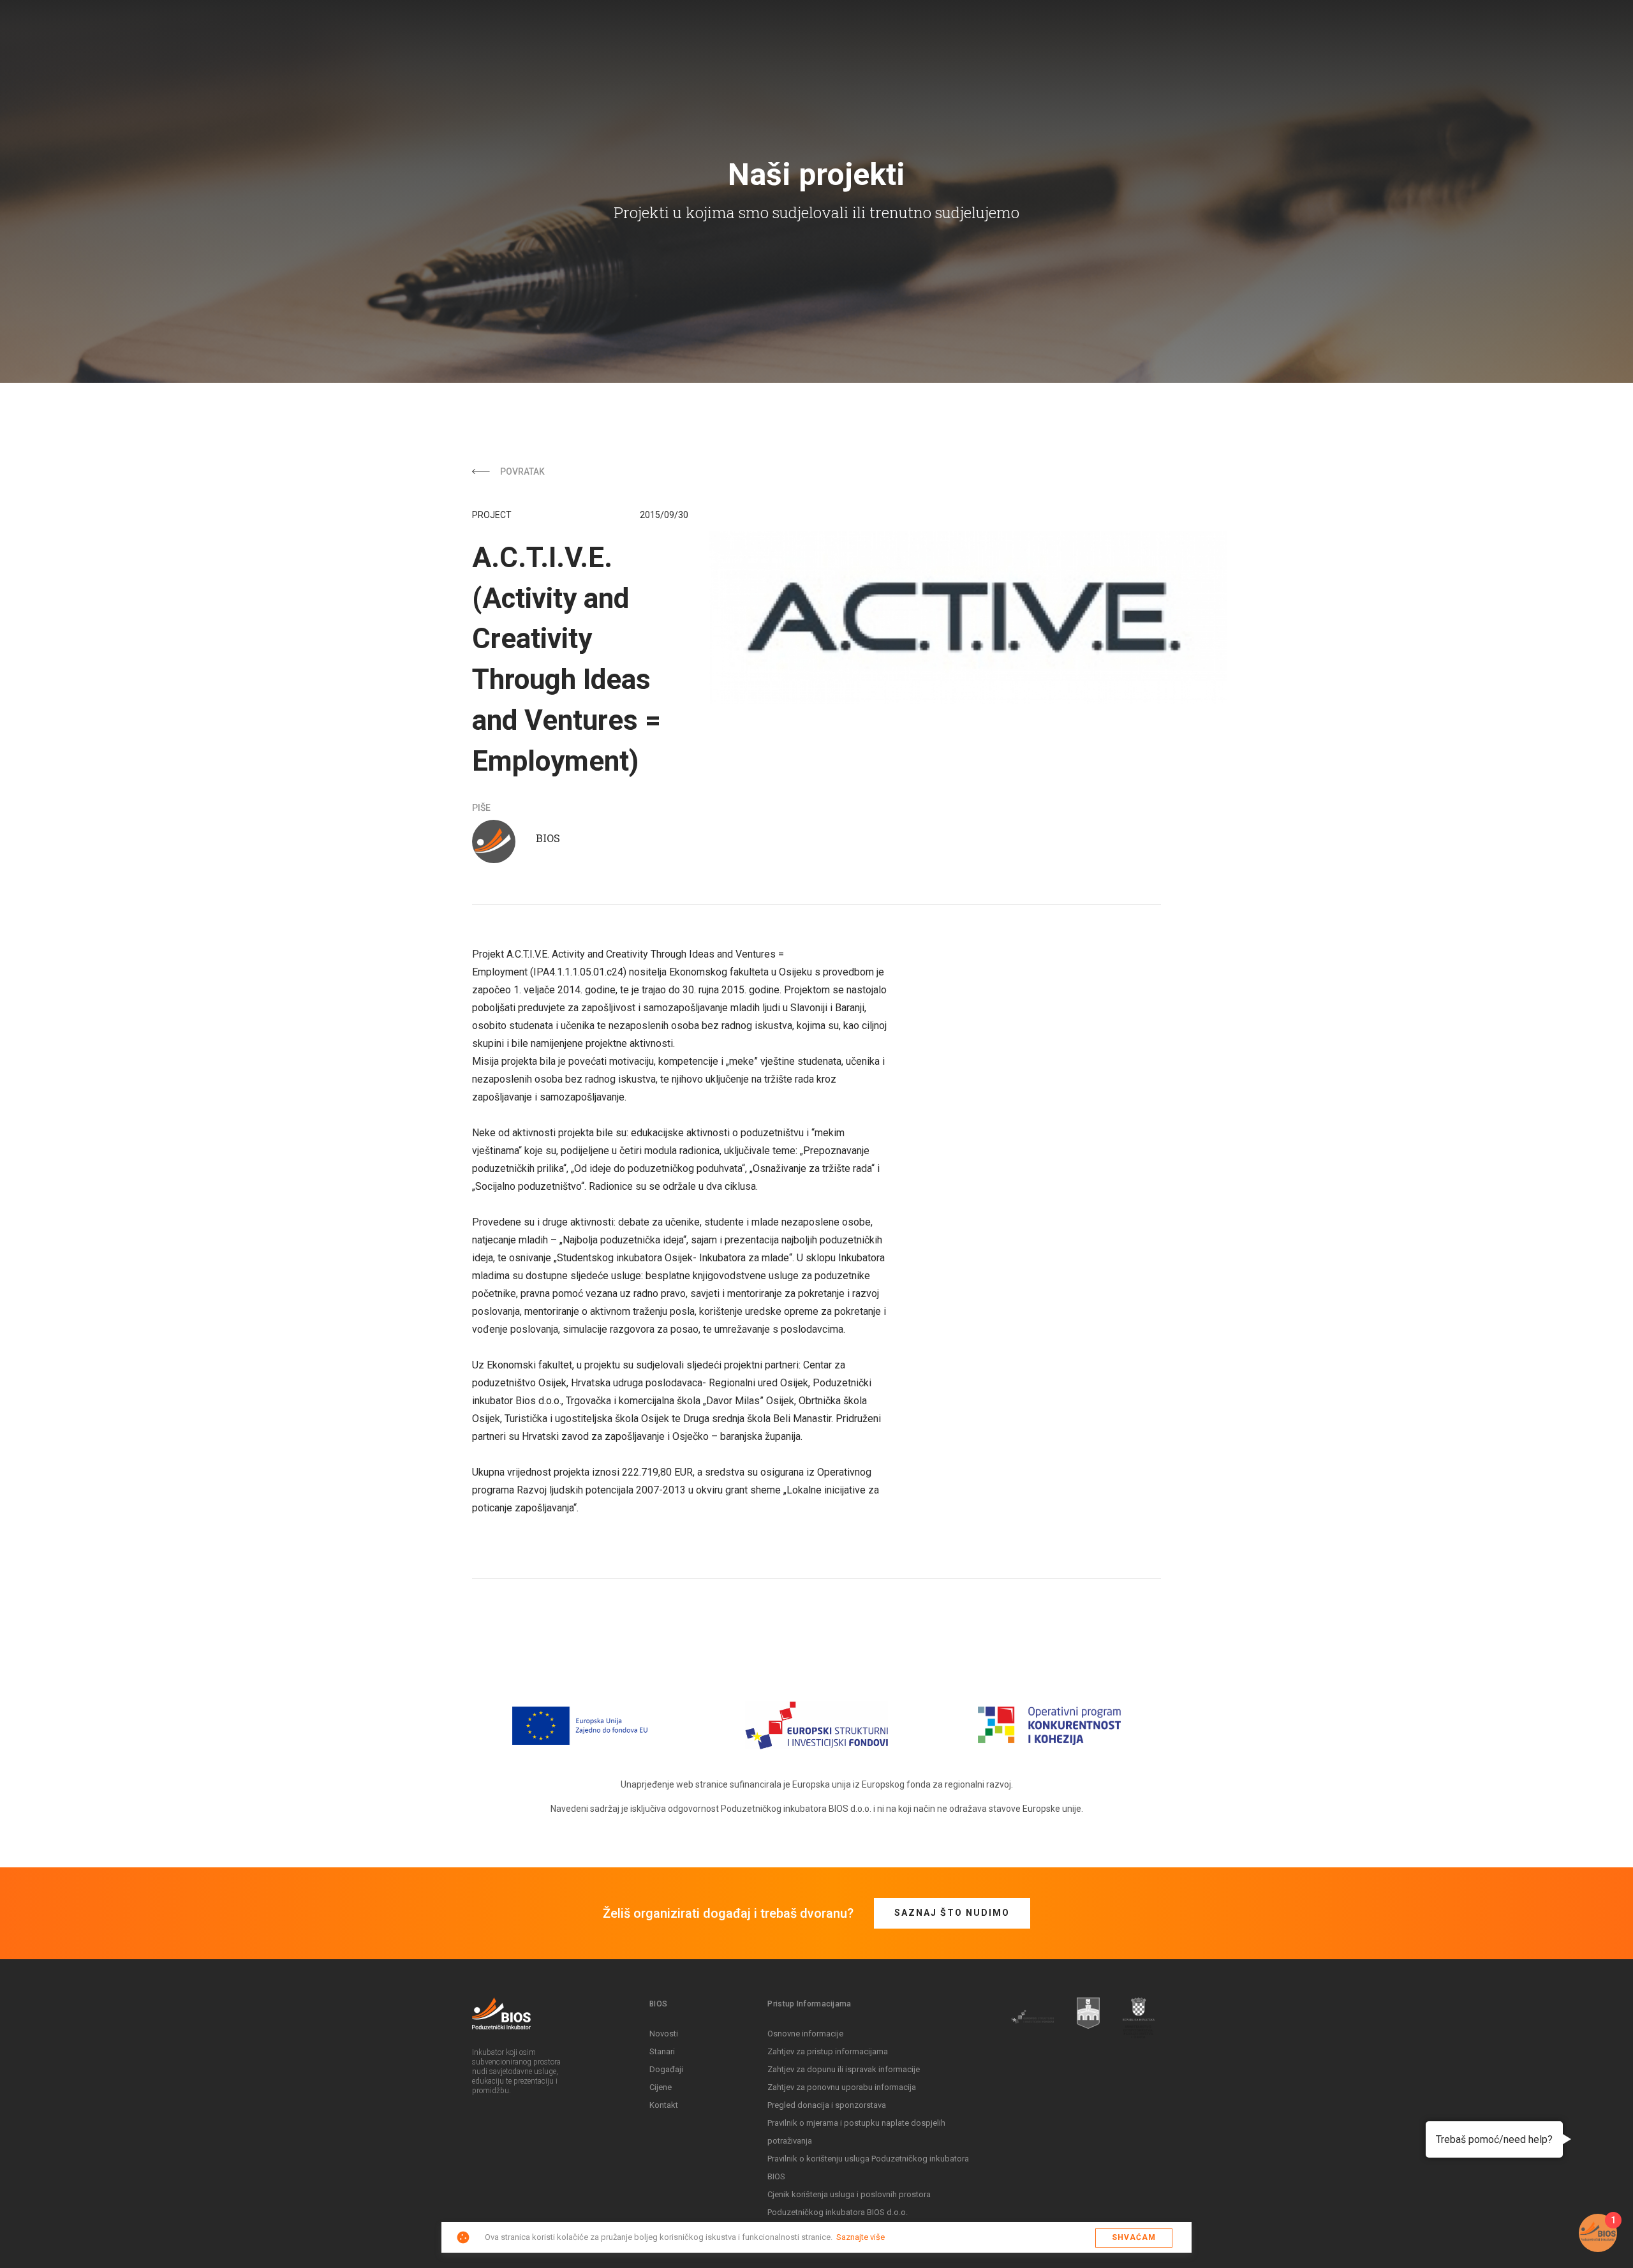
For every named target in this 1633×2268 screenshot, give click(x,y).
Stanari (662, 2051)
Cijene (661, 2087)
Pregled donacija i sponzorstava (827, 2105)
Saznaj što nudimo (952, 1913)
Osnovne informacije (805, 2034)
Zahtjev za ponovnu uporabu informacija (842, 2087)
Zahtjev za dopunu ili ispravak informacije (844, 2069)
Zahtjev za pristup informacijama (828, 2051)
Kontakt (664, 2105)
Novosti (664, 2034)
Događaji (666, 2069)
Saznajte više (861, 2237)
